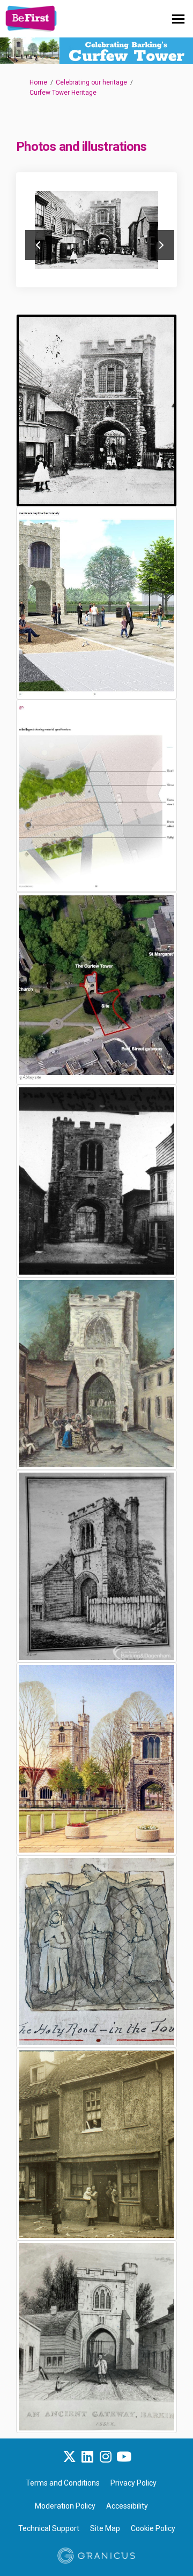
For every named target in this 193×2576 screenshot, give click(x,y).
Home (38, 82)
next (161, 245)
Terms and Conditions (63, 2483)
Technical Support (49, 2528)
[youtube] (124, 2457)
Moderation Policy (65, 2506)
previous (39, 245)
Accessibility (127, 2506)
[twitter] (69, 2457)
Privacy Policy (133, 2483)
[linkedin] (87, 2457)
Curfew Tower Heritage (63, 93)
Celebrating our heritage (91, 82)
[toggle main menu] (178, 19)
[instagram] (106, 2457)
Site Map (105, 2528)
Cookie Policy (153, 2528)
